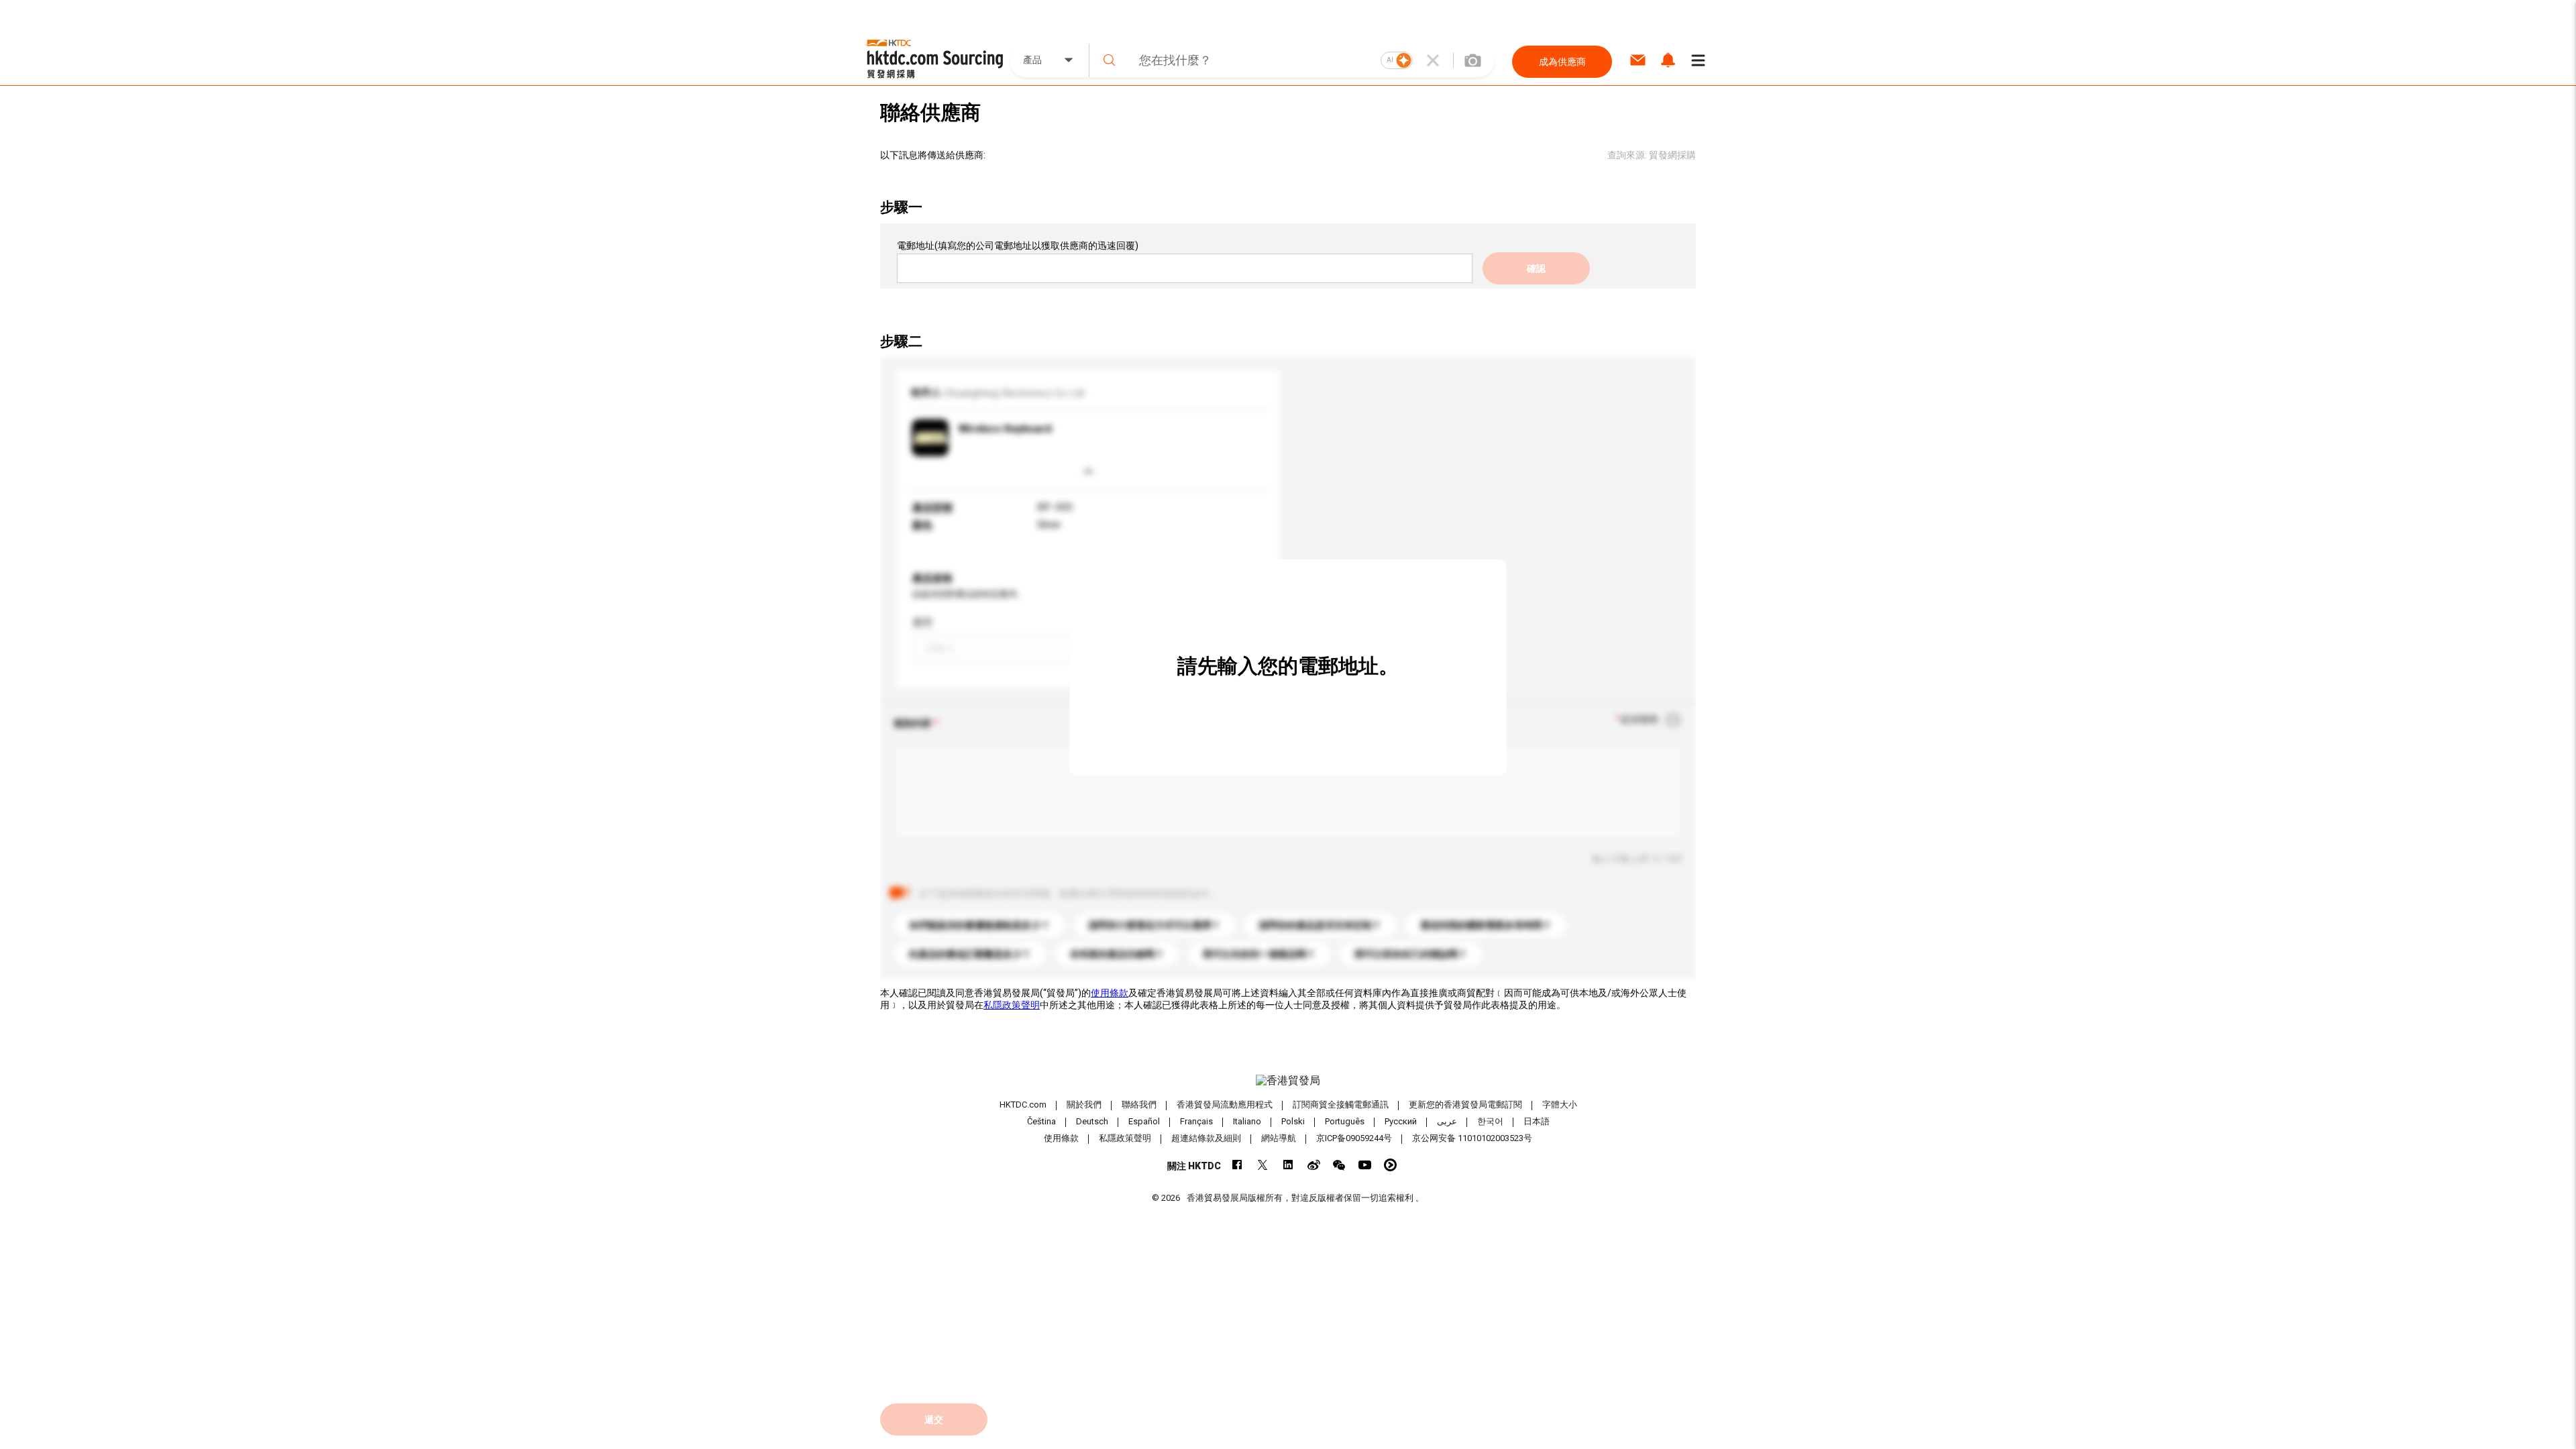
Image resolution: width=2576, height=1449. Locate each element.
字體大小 (1560, 1105)
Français (1196, 1121)
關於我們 (1084, 1105)
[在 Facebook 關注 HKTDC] (1237, 1165)
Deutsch (1092, 1121)
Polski (1293, 1121)
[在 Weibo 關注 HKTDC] (1314, 1165)
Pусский (1401, 1121)
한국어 (1490, 1121)
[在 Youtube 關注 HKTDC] (1365, 1165)
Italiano (1247, 1121)
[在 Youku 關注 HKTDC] (1390, 1165)
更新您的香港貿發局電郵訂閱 (1465, 1105)
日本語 (1537, 1121)
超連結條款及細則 (1206, 1138)
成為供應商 (1562, 62)
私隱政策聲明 (1012, 1005)
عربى (1447, 1121)
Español (1144, 1121)
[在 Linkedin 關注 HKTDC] (1288, 1165)
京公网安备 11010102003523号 (1472, 1138)
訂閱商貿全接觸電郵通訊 (1341, 1105)
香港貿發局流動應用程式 (1225, 1105)
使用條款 (1110, 993)
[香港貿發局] (1288, 1081)
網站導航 (1279, 1138)
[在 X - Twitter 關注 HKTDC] (1263, 1165)
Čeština (1041, 1121)
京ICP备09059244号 (1354, 1138)
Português (1345, 1121)
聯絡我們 (1139, 1105)
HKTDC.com (1023, 1105)
